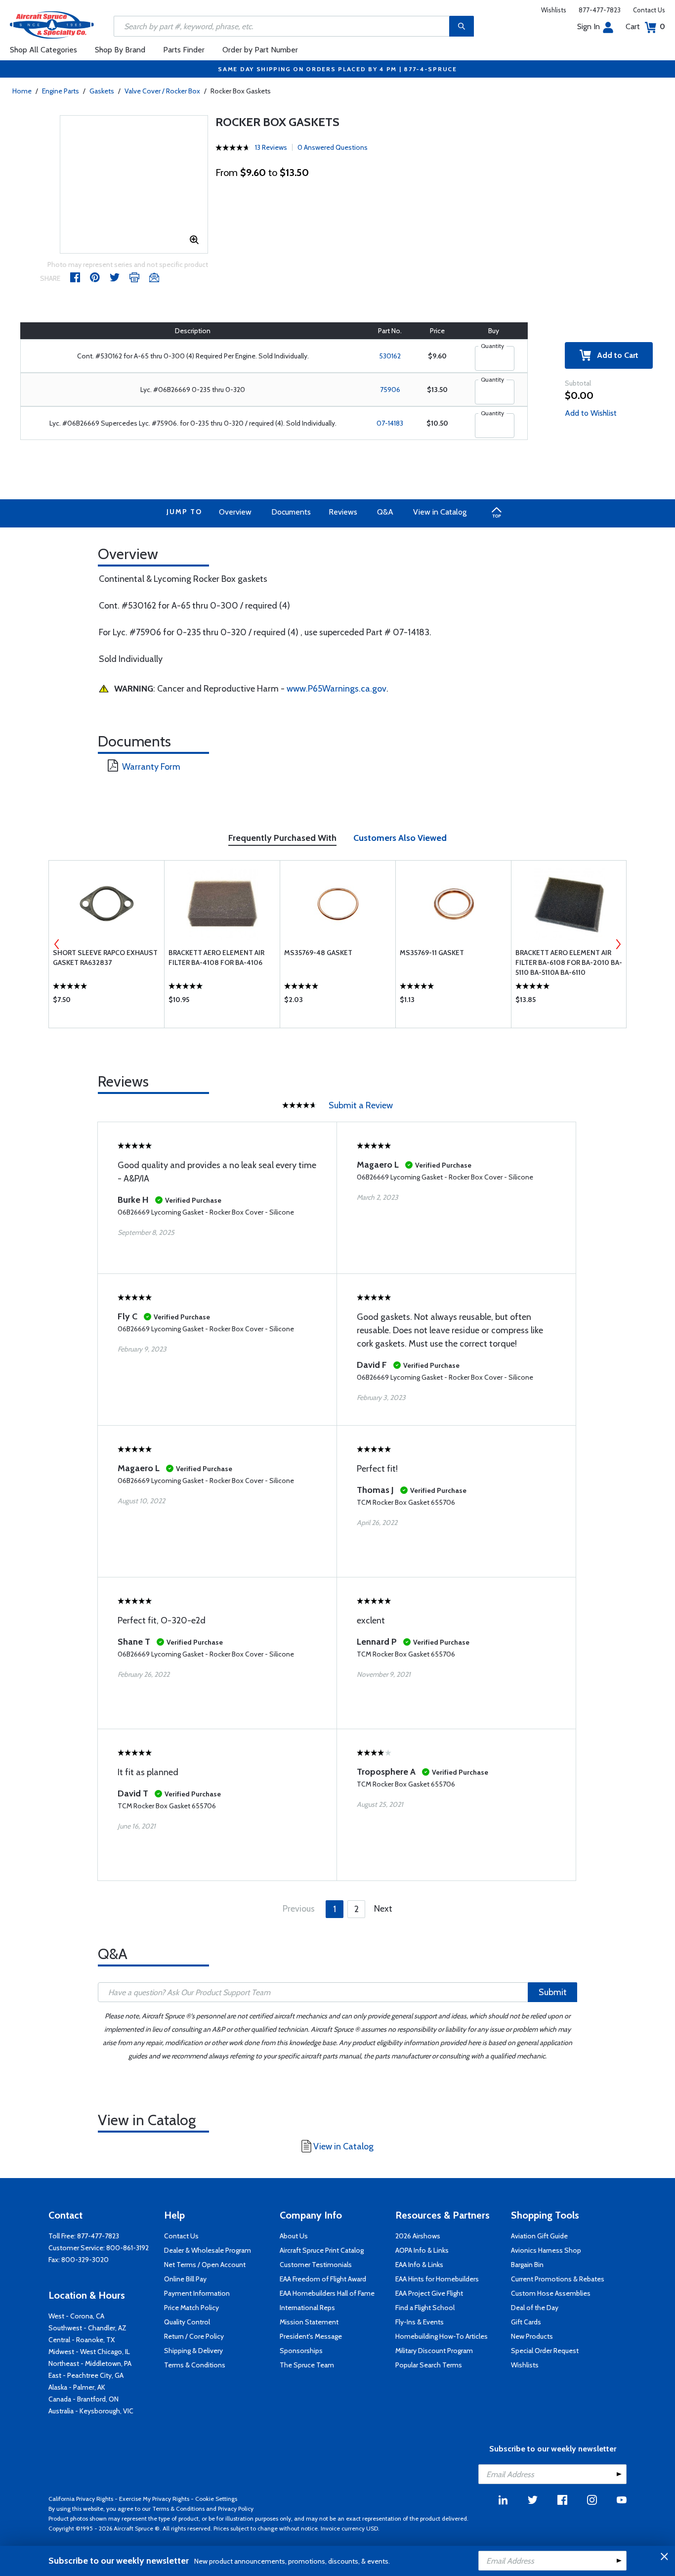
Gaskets (102, 91)
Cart (645, 26)
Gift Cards (526, 2322)
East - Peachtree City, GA (86, 2375)
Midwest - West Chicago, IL (89, 2352)
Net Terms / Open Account (205, 2265)
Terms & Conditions (195, 2365)
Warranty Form (151, 767)
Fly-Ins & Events (420, 2322)
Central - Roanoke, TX (82, 2340)
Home (22, 91)
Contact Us (649, 10)
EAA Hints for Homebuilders (437, 2279)
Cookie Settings (216, 2499)
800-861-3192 (127, 2248)
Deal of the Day (535, 2308)
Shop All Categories (43, 50)
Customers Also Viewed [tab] (400, 838)
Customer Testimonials (316, 2265)
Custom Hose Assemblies (551, 2293)
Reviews (343, 512)
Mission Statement (309, 2322)
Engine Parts (61, 91)
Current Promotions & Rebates (558, 2279)
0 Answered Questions (333, 147)
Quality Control (187, 2322)
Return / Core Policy (194, 2336)
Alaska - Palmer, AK (77, 2387)
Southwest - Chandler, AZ (87, 2328)
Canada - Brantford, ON (84, 2399)
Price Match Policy (191, 2308)
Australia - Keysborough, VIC (91, 2411)
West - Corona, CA (76, 2316)
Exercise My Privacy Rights (154, 2499)
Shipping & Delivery (193, 2351)
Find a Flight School (425, 2308)
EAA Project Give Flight (429, 2293)
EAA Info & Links (419, 2265)
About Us (294, 2236)
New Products (532, 2336)
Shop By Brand (120, 50)
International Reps (307, 2308)
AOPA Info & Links (422, 2250)
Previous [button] (57, 944)
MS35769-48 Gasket (318, 953)
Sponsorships (301, 2351)
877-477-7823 (600, 10)
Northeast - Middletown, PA (90, 2363)
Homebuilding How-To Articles (442, 2336)
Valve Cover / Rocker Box (162, 91)
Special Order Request (545, 2351)
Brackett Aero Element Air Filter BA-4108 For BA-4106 (216, 958)
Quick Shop (106, 1002)
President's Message (311, 2336)
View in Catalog (440, 512)
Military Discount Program (434, 2351)
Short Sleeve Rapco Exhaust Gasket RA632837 (105, 958)
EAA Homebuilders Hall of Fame (327, 2293)
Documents (291, 512)
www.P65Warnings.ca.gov (337, 689)
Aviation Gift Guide (539, 2236)
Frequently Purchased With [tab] (282, 838)
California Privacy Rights (81, 2499)
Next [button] (618, 944)
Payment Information (197, 2293)
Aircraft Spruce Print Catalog (322, 2250)
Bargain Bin (527, 2265)
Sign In (589, 26)
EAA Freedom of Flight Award (323, 2279)
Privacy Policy (236, 2509)
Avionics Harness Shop (546, 2250)
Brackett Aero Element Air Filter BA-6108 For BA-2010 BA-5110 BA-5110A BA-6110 (569, 962)
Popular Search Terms (429, 2365)
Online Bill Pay (185, 2279)
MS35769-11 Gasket (432, 953)
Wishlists (554, 10)
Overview (235, 512)
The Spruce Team (307, 2365)
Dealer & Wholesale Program (208, 2250)
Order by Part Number (260, 50)
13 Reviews (271, 147)
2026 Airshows (418, 2236)
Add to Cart (615, 355)
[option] (106, 944)
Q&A (385, 512)
